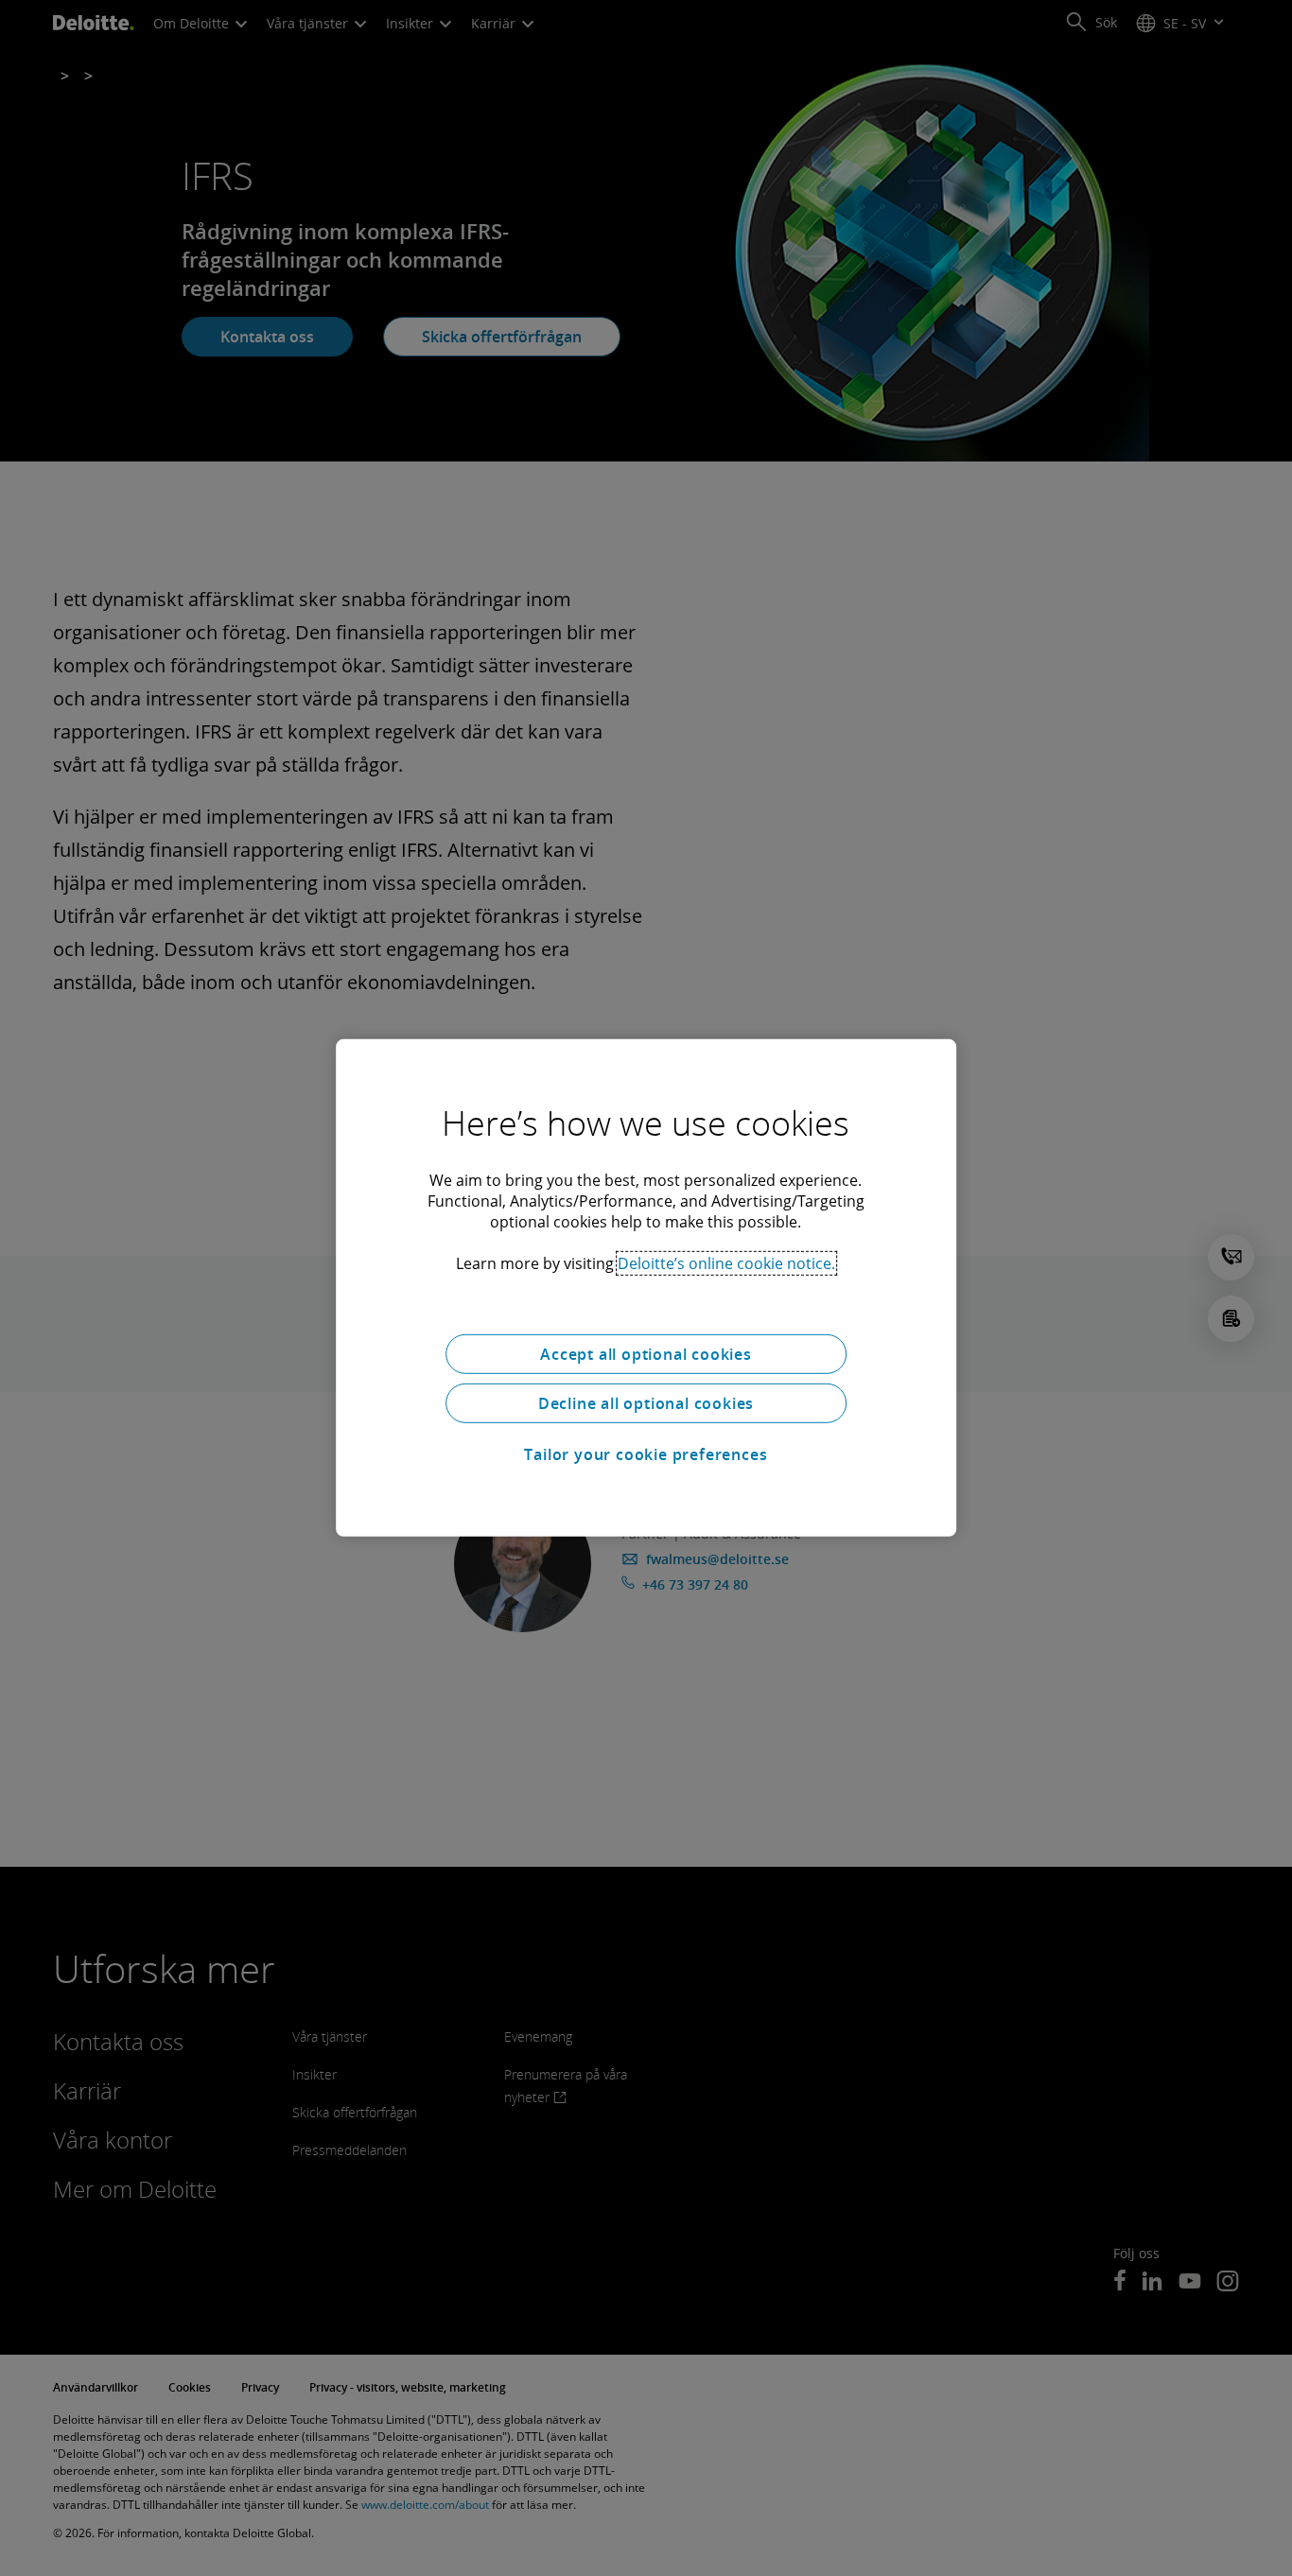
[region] (646, 1288)
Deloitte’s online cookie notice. (726, 1263)
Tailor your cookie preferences (646, 1454)
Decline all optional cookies (646, 1403)
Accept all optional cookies (646, 1354)
